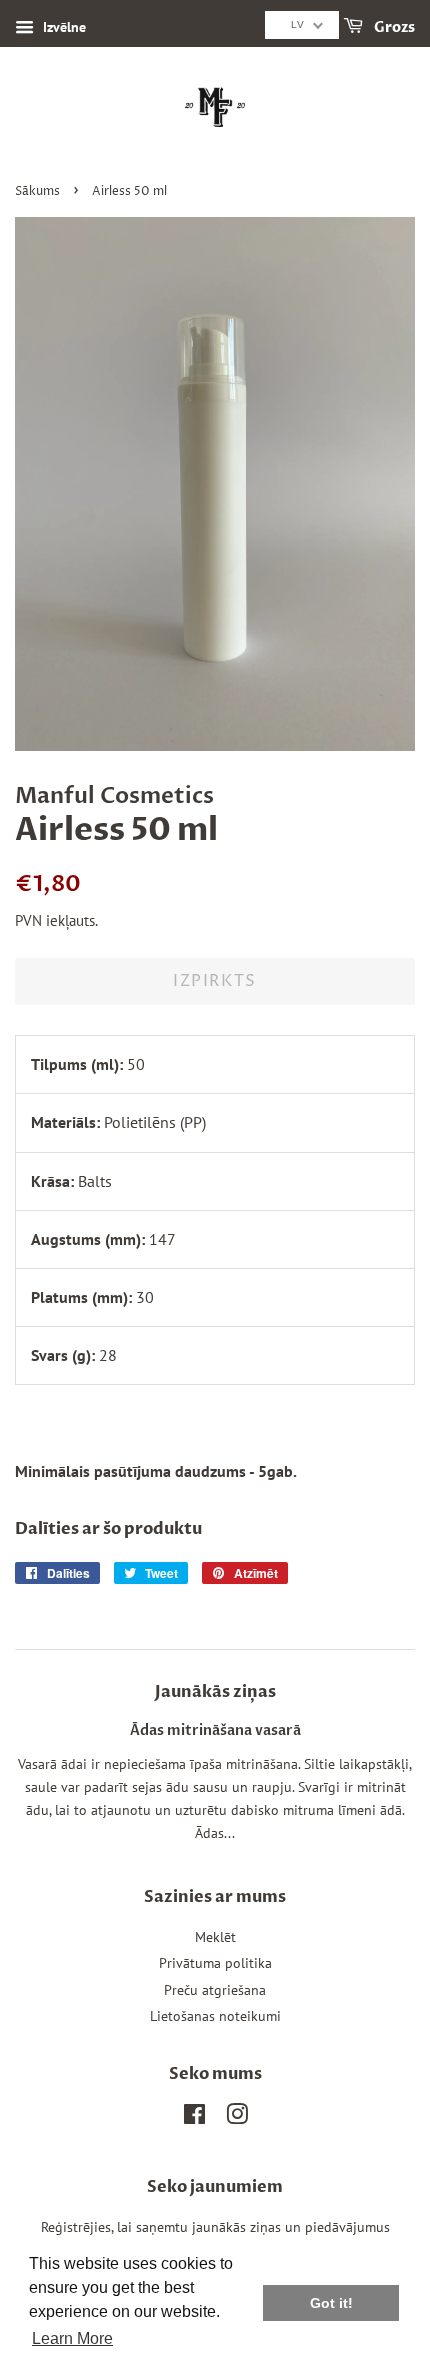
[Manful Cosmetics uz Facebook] (194, 2118)
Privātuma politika (215, 1963)
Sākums (37, 191)
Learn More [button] (72, 2338)
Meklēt (215, 1937)
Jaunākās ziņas (215, 1692)
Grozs (393, 27)
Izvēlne (62, 27)
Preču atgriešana (215, 1990)
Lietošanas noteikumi (215, 2016)
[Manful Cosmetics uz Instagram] (237, 2118)
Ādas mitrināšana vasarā (215, 1731)
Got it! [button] (331, 2303)
